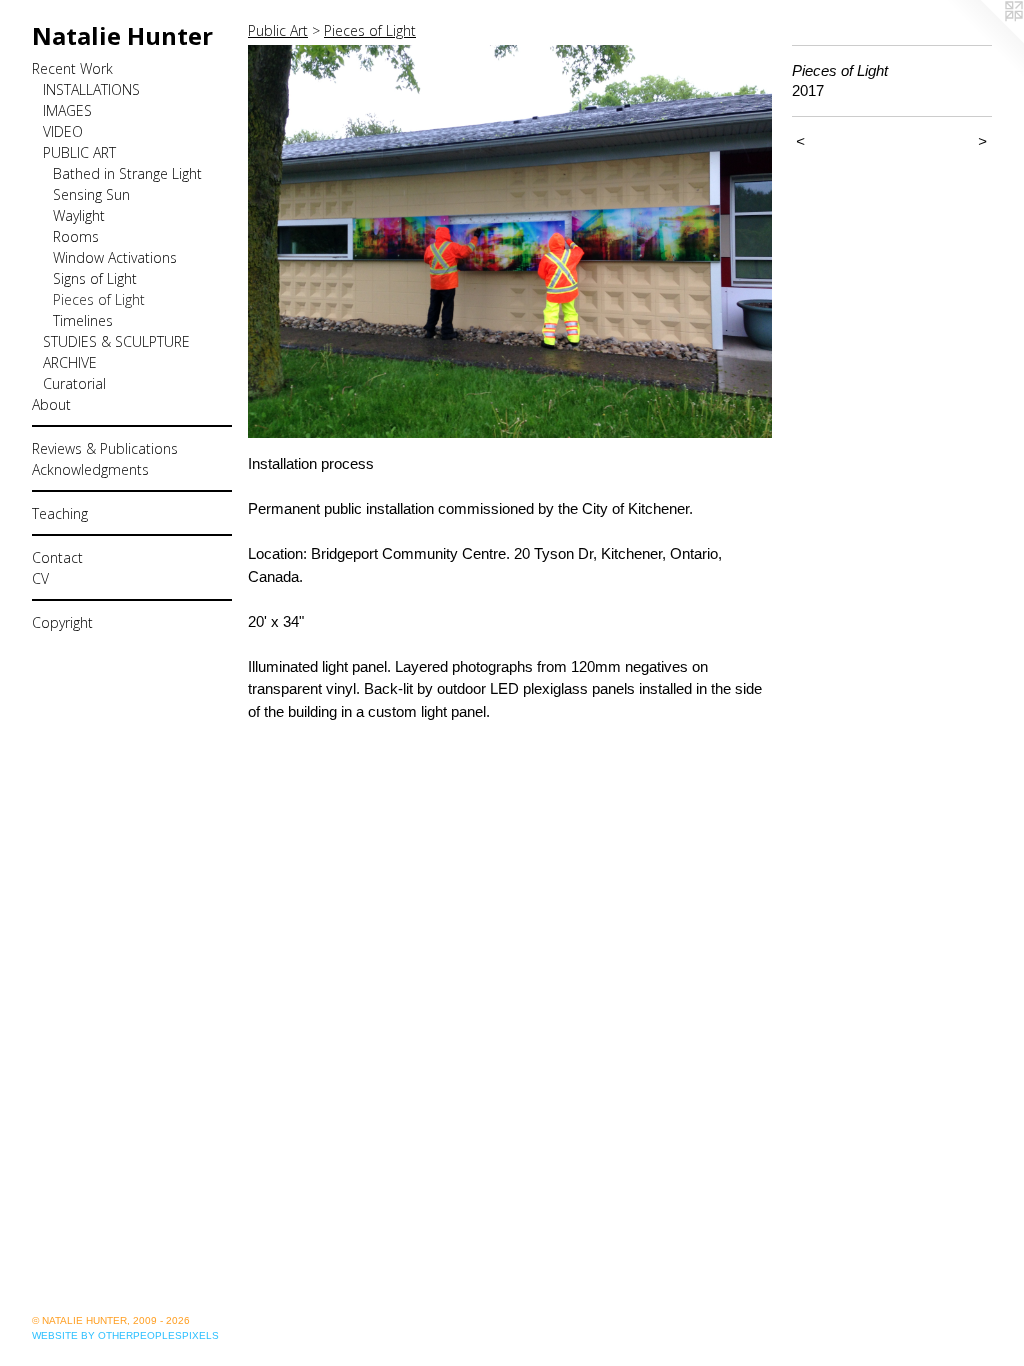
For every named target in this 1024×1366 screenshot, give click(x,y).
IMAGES (67, 110)
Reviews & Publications (105, 448)
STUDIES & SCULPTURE (116, 341)
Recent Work (72, 68)
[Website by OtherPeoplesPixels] (984, 40)
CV (40, 578)
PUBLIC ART (79, 152)
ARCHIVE (70, 362)
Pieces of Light (99, 299)
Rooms (76, 236)
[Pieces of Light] (510, 241)
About (51, 404)
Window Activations (115, 257)
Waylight (79, 215)
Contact (57, 557)
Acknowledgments (90, 469)
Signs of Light (95, 278)
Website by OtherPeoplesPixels (125, 1335)
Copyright (62, 622)
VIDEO (63, 131)
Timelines (83, 320)
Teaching (60, 513)
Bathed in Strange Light (127, 173)
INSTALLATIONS (91, 89)
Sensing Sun (91, 194)
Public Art (278, 30)
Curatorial (74, 383)
